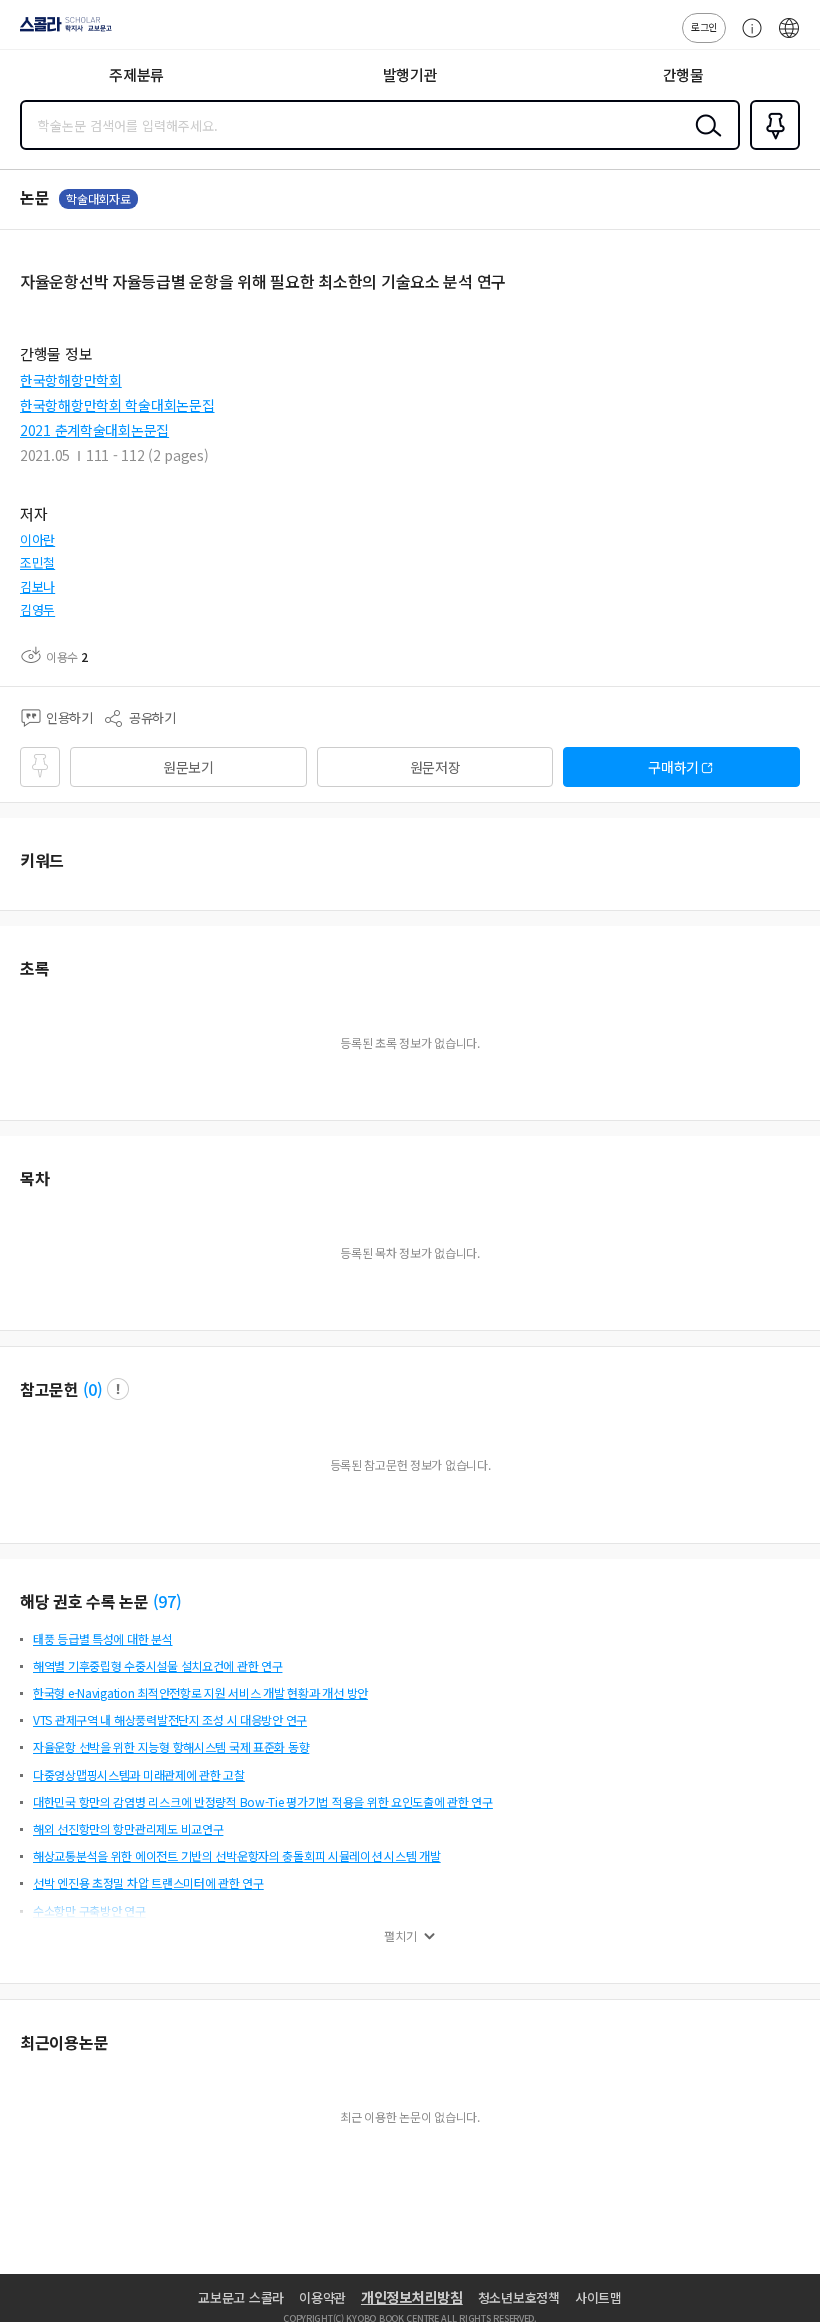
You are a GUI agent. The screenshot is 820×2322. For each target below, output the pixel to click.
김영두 (37, 609)
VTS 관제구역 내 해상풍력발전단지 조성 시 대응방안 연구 (170, 1719)
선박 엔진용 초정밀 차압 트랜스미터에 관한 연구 (148, 1882)
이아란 (37, 539)
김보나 (37, 586)
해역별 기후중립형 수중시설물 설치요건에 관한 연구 (157, 1665)
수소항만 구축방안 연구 (89, 1910)
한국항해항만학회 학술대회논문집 (117, 405)
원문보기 (188, 767)
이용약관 (322, 2297)
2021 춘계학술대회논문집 (94, 430)
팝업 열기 (118, 1389)
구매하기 (673, 767)
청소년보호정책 (519, 2297)
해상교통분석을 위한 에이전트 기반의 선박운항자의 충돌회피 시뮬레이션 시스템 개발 (237, 1855)
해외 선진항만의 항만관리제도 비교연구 (128, 1828)
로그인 (704, 26)
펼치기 (400, 1936)
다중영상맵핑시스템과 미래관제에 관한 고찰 (139, 1774)
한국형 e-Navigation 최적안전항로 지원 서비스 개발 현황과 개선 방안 (200, 1692)
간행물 (683, 74)
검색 (704, 141)
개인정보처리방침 (412, 2297)
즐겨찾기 (771, 148)
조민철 (37, 562)
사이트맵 (598, 2297)
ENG (789, 38)
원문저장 (435, 767)
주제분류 (136, 74)
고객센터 (747, 38)
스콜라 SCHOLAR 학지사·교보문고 (62, 31)
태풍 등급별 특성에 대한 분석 (103, 1638)
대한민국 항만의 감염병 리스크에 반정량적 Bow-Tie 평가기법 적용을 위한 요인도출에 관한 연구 (263, 1801)
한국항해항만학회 (71, 380)
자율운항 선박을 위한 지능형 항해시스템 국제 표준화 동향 (171, 1746)
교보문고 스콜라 (241, 2297)
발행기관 (410, 74)
